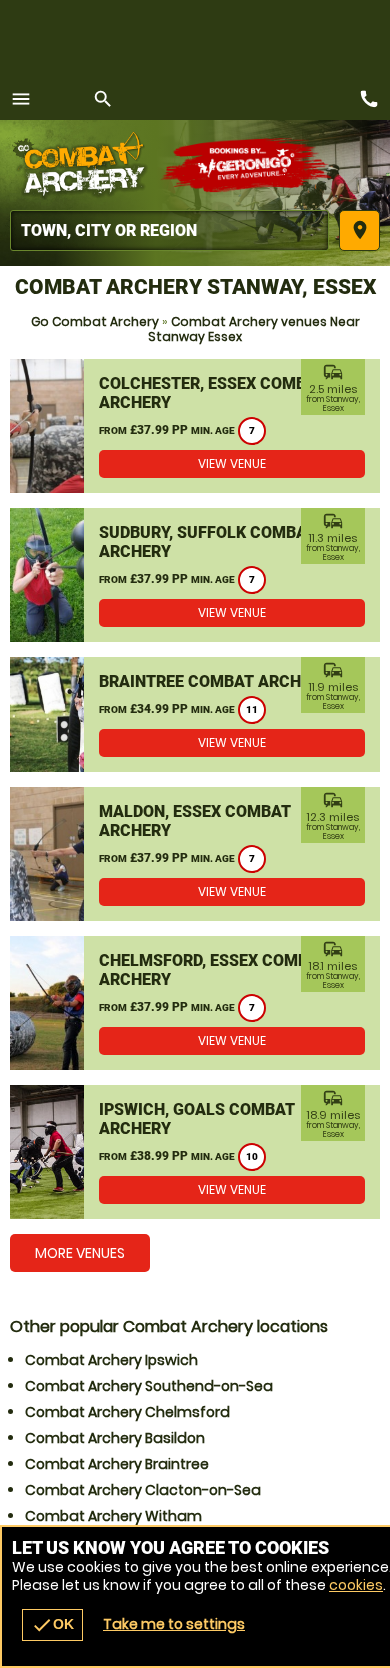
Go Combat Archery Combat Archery (85, 165)
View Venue (232, 463)
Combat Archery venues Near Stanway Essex (254, 329)
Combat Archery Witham (113, 1516)
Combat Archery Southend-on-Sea (149, 1386)
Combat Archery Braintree (117, 1464)
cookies (356, 1585)
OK (52, 1625)
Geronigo (247, 165)
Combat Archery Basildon (115, 1438)
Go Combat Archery (95, 321)
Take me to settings (174, 1624)
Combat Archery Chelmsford (127, 1412)
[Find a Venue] (169, 230)
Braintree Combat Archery (214, 681)
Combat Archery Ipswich (111, 1360)
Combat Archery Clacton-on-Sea (143, 1490)
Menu (21, 99)
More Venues (80, 1253)
